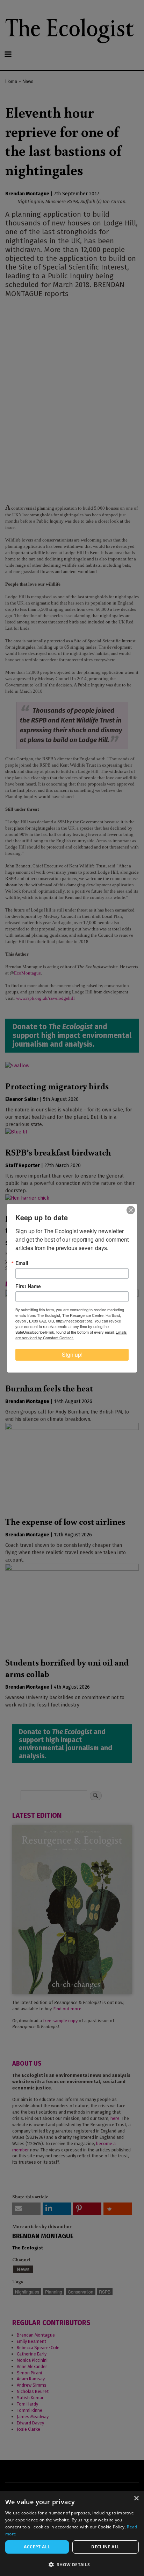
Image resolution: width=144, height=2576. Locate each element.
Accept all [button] (37, 2547)
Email (22, 1263)
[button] (72, 2564)
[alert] (72, 2533)
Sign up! (72, 1355)
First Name (28, 1286)
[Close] (131, 1210)
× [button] (136, 2498)
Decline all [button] (105, 2547)
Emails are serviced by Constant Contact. (71, 1335)
